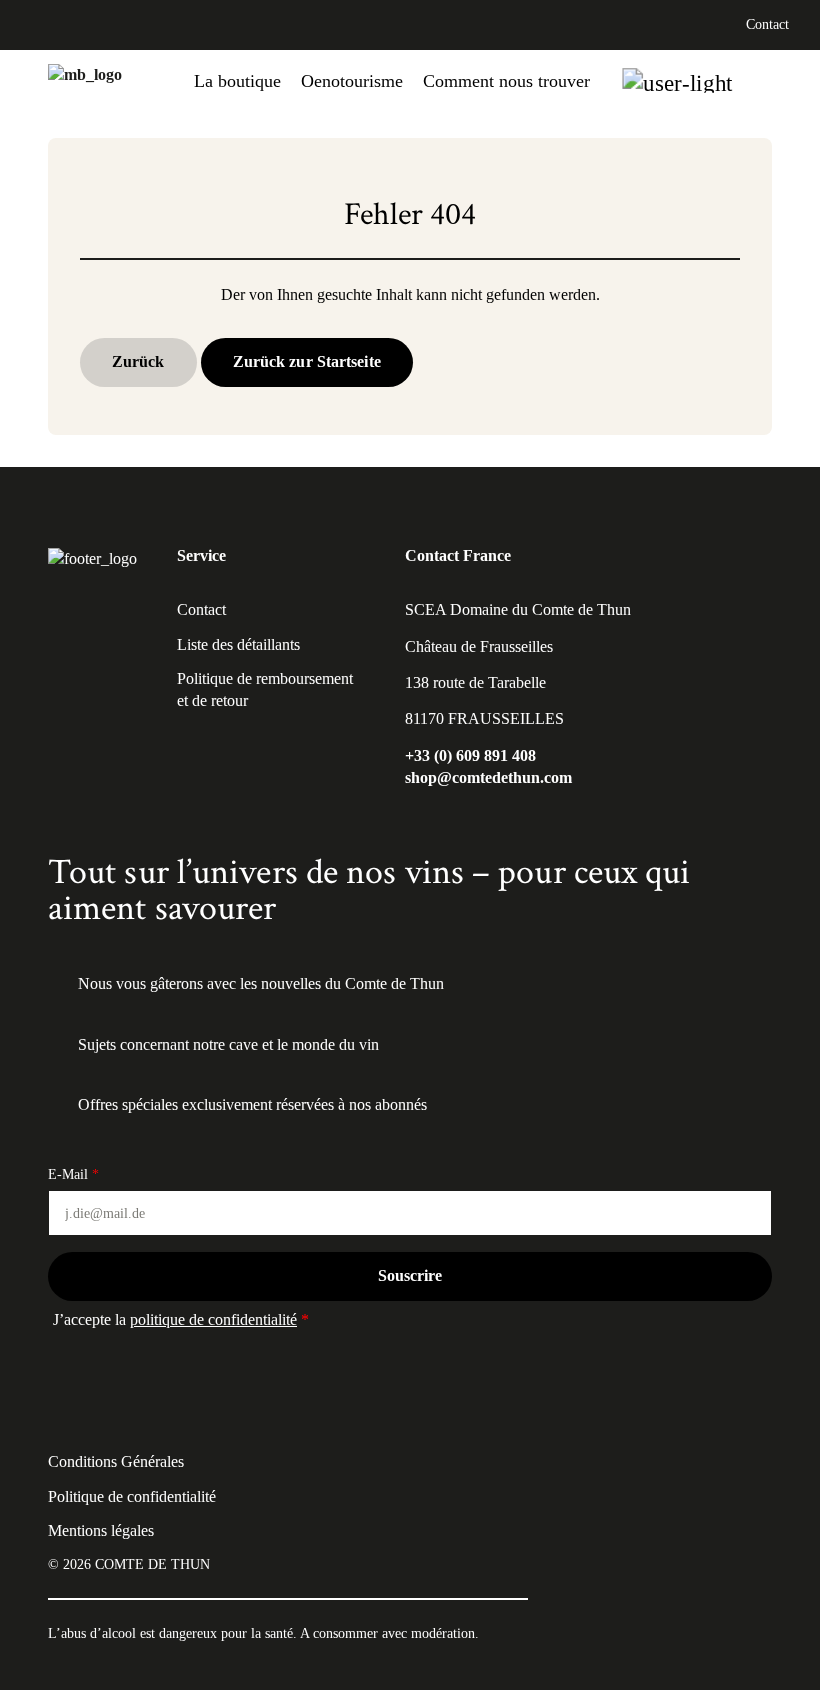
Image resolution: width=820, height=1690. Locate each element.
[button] (677, 80)
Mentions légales (101, 1530)
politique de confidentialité (213, 1319)
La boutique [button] (237, 81)
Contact (767, 24)
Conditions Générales (116, 1461)
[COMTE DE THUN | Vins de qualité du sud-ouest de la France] (85, 81)
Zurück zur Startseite (307, 361)
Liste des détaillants (238, 644)
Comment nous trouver (506, 81)
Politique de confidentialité (132, 1496)
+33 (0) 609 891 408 (470, 755)
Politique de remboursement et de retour (265, 689)
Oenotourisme (352, 81)
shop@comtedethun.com (488, 777)
